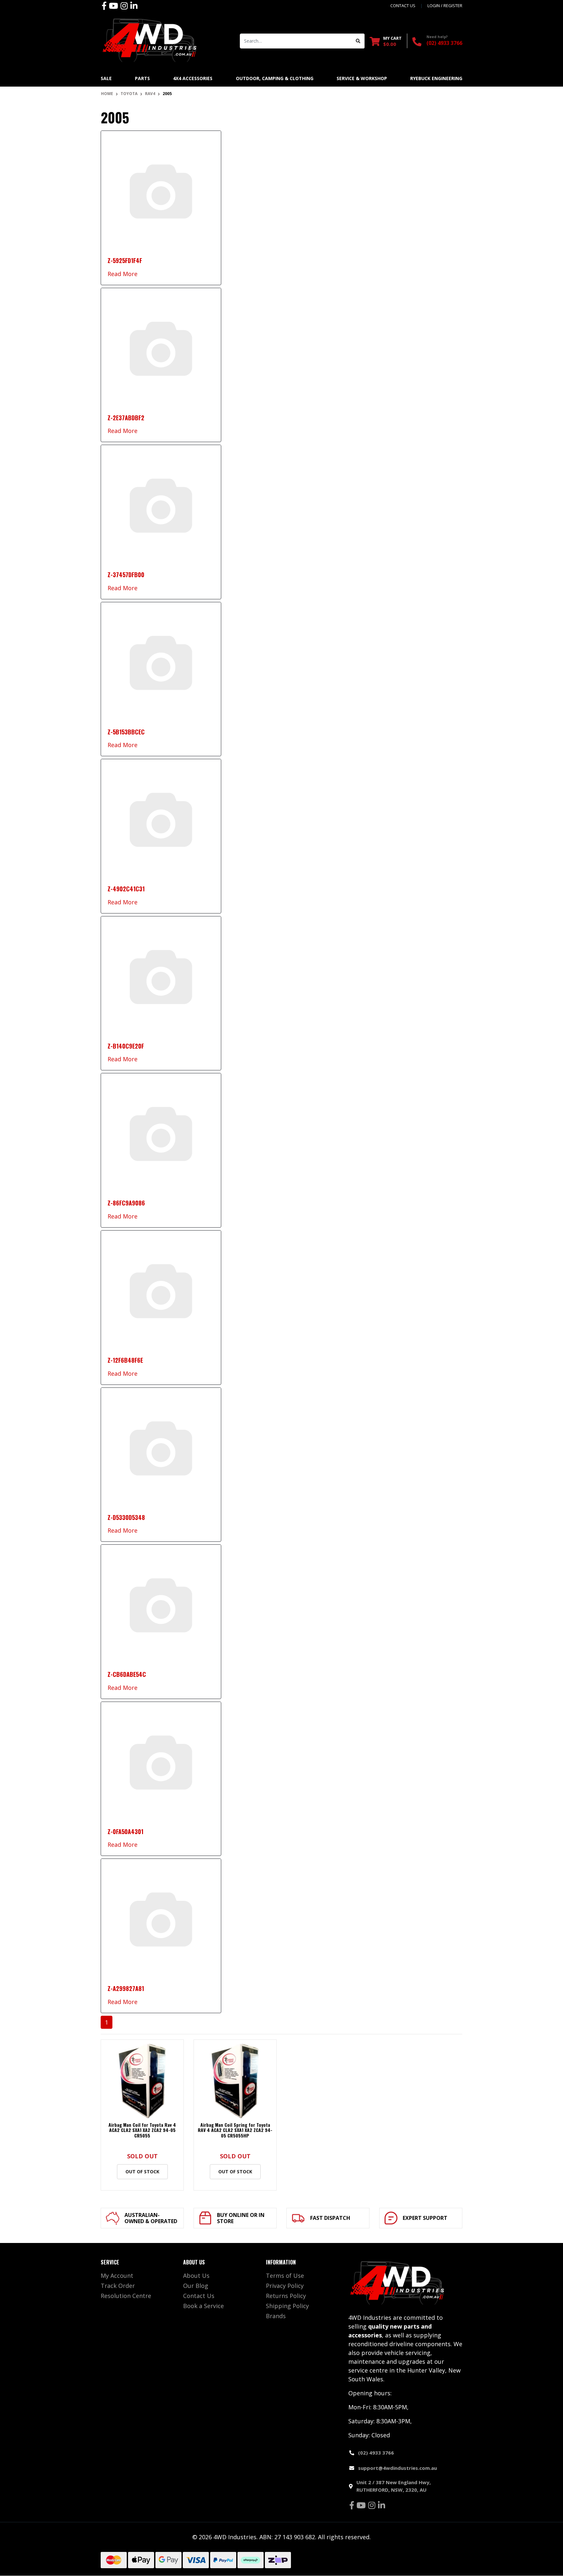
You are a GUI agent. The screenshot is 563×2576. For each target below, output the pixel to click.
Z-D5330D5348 (126, 1517)
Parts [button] (142, 78)
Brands (276, 2316)
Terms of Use (285, 2276)
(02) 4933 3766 (444, 43)
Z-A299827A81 (126, 1988)
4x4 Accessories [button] (193, 78)
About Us (196, 2276)
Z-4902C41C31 (126, 889)
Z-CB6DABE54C (127, 1674)
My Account (117, 2276)
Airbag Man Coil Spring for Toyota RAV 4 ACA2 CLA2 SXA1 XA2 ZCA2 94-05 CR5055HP (235, 2130)
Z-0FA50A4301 (125, 1831)
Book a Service (203, 2306)
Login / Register (445, 6)
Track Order (118, 2286)
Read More (123, 274)
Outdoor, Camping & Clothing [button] (275, 78)
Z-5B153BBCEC (126, 732)
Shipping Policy (287, 2306)
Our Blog (196, 2286)
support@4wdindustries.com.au (397, 2468)
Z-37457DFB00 (126, 575)
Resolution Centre (126, 2296)
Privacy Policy (285, 2286)
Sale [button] (106, 78)
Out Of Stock (142, 2172)
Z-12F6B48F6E (125, 1360)
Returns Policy (286, 2296)
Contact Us (199, 2296)
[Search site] (358, 41)
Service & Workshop (362, 78)
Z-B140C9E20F (126, 1046)
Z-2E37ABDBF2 (126, 418)
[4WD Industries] (150, 40)
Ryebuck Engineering (436, 78)
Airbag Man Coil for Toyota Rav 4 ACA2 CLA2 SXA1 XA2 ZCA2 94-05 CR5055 (142, 2130)
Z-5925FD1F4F (125, 260)
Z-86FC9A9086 (126, 1203)
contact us (403, 6)
